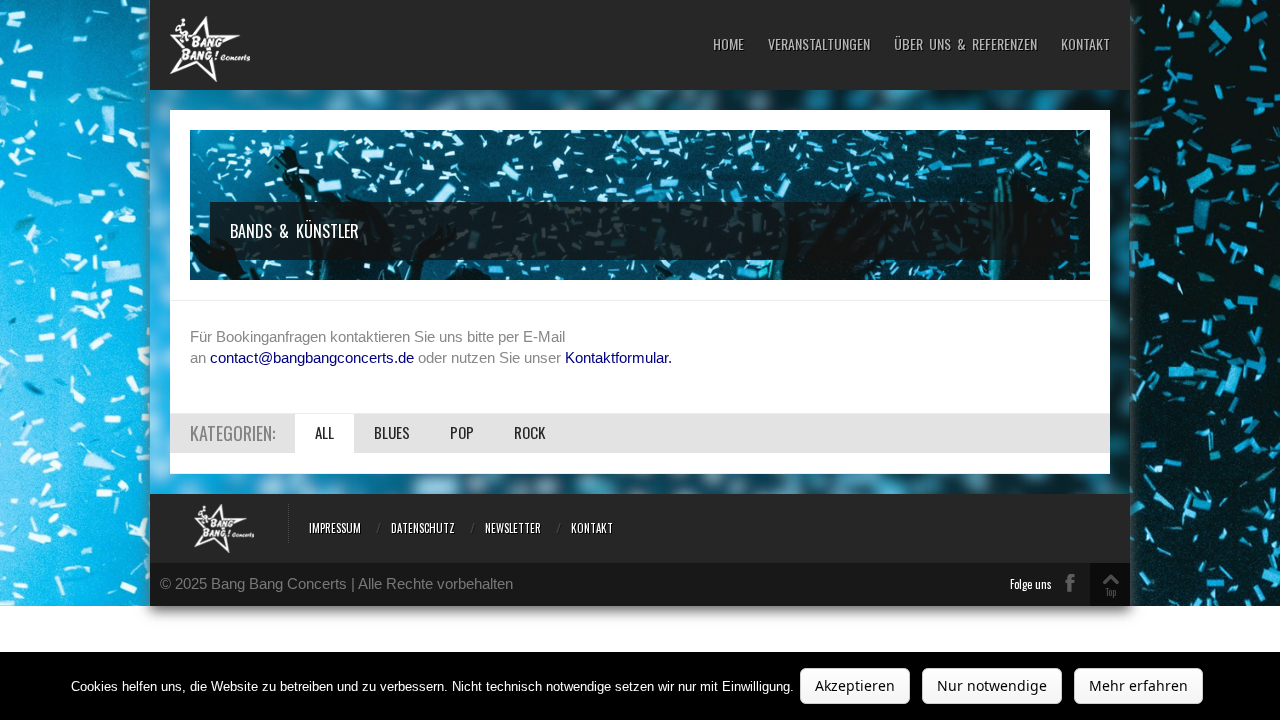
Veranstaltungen (819, 44)
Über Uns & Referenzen (965, 44)
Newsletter (513, 528)
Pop (462, 432)
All (324, 432)
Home (728, 44)
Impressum (335, 528)
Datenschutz (423, 528)
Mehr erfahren (1138, 685)
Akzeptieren (855, 685)
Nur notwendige (992, 685)
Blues (392, 432)
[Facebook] (1070, 583)
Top (1110, 591)
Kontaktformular (616, 357)
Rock (529, 432)
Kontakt (1085, 44)
